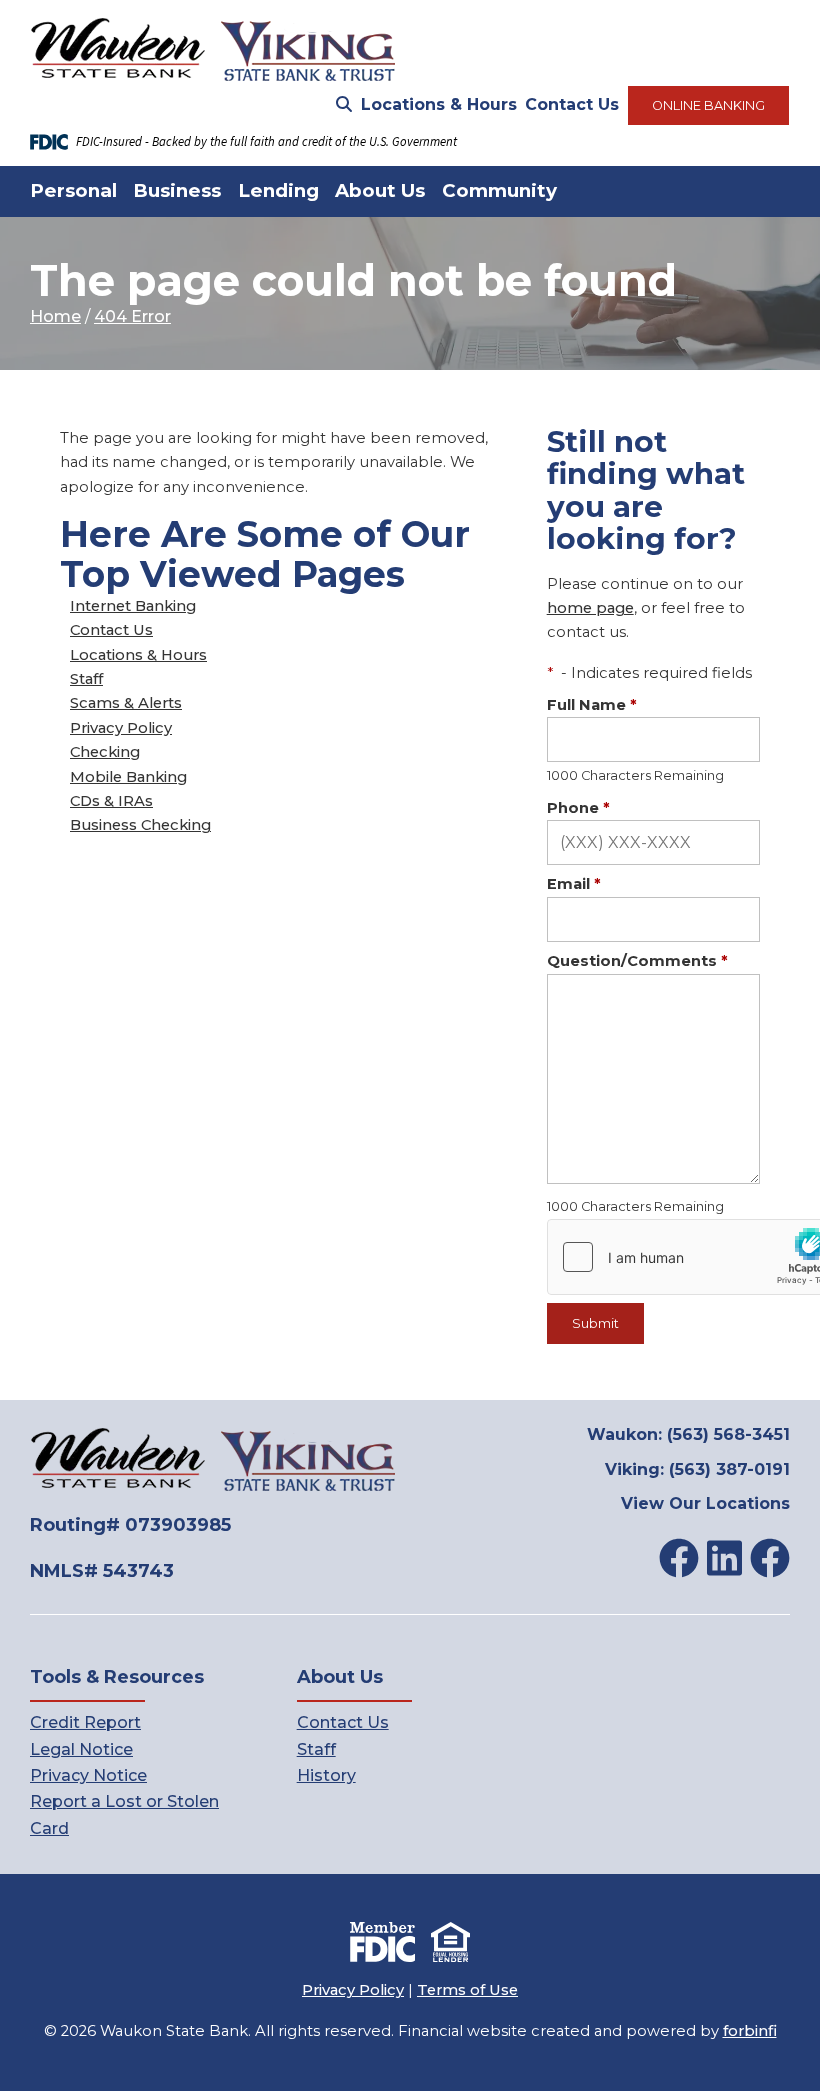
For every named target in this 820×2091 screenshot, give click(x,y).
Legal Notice (81, 1749)
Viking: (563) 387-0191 (697, 1469)
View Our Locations (705, 1503)
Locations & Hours (439, 104)
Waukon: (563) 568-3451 (688, 1434)
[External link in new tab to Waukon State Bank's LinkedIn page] (724, 1558)
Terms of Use (467, 1990)
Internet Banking (133, 606)
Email (574, 884)
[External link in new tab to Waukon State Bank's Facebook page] (679, 1558)
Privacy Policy (121, 728)
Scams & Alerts (126, 703)
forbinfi (750, 2031)
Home (55, 316)
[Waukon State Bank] (213, 50)
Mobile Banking (128, 777)
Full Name (592, 705)
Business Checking (140, 825)
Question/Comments (637, 961)
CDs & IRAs (111, 801)
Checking (105, 752)
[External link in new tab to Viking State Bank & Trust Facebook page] (770, 1558)
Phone (578, 808)
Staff (86, 679)
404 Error (132, 316)
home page (590, 608)
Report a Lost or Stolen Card (124, 1814)
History (326, 1775)
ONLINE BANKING (708, 105)
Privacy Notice (88, 1775)
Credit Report (85, 1722)
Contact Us (572, 104)
